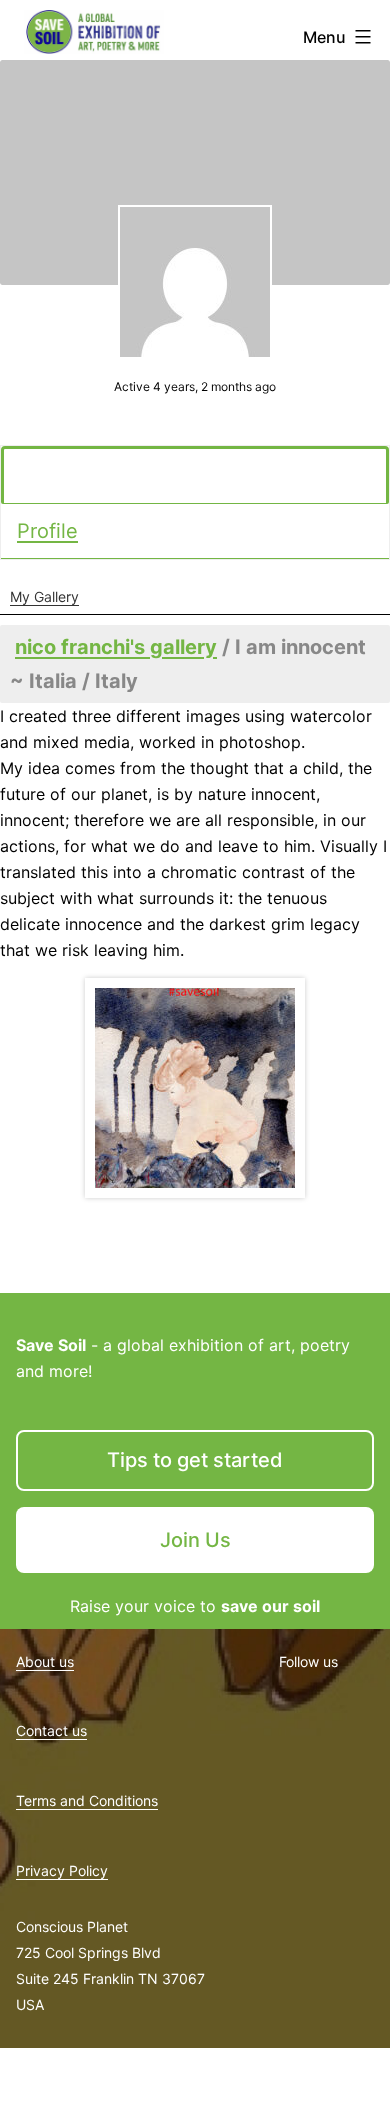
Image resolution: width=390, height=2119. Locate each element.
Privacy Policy (62, 1870)
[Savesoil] (195, 1088)
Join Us (195, 1540)
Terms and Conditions (87, 1800)
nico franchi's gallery (116, 647)
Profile (47, 531)
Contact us (51, 1730)
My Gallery (44, 596)
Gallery (53, 476)
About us (45, 1661)
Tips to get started (195, 1460)
